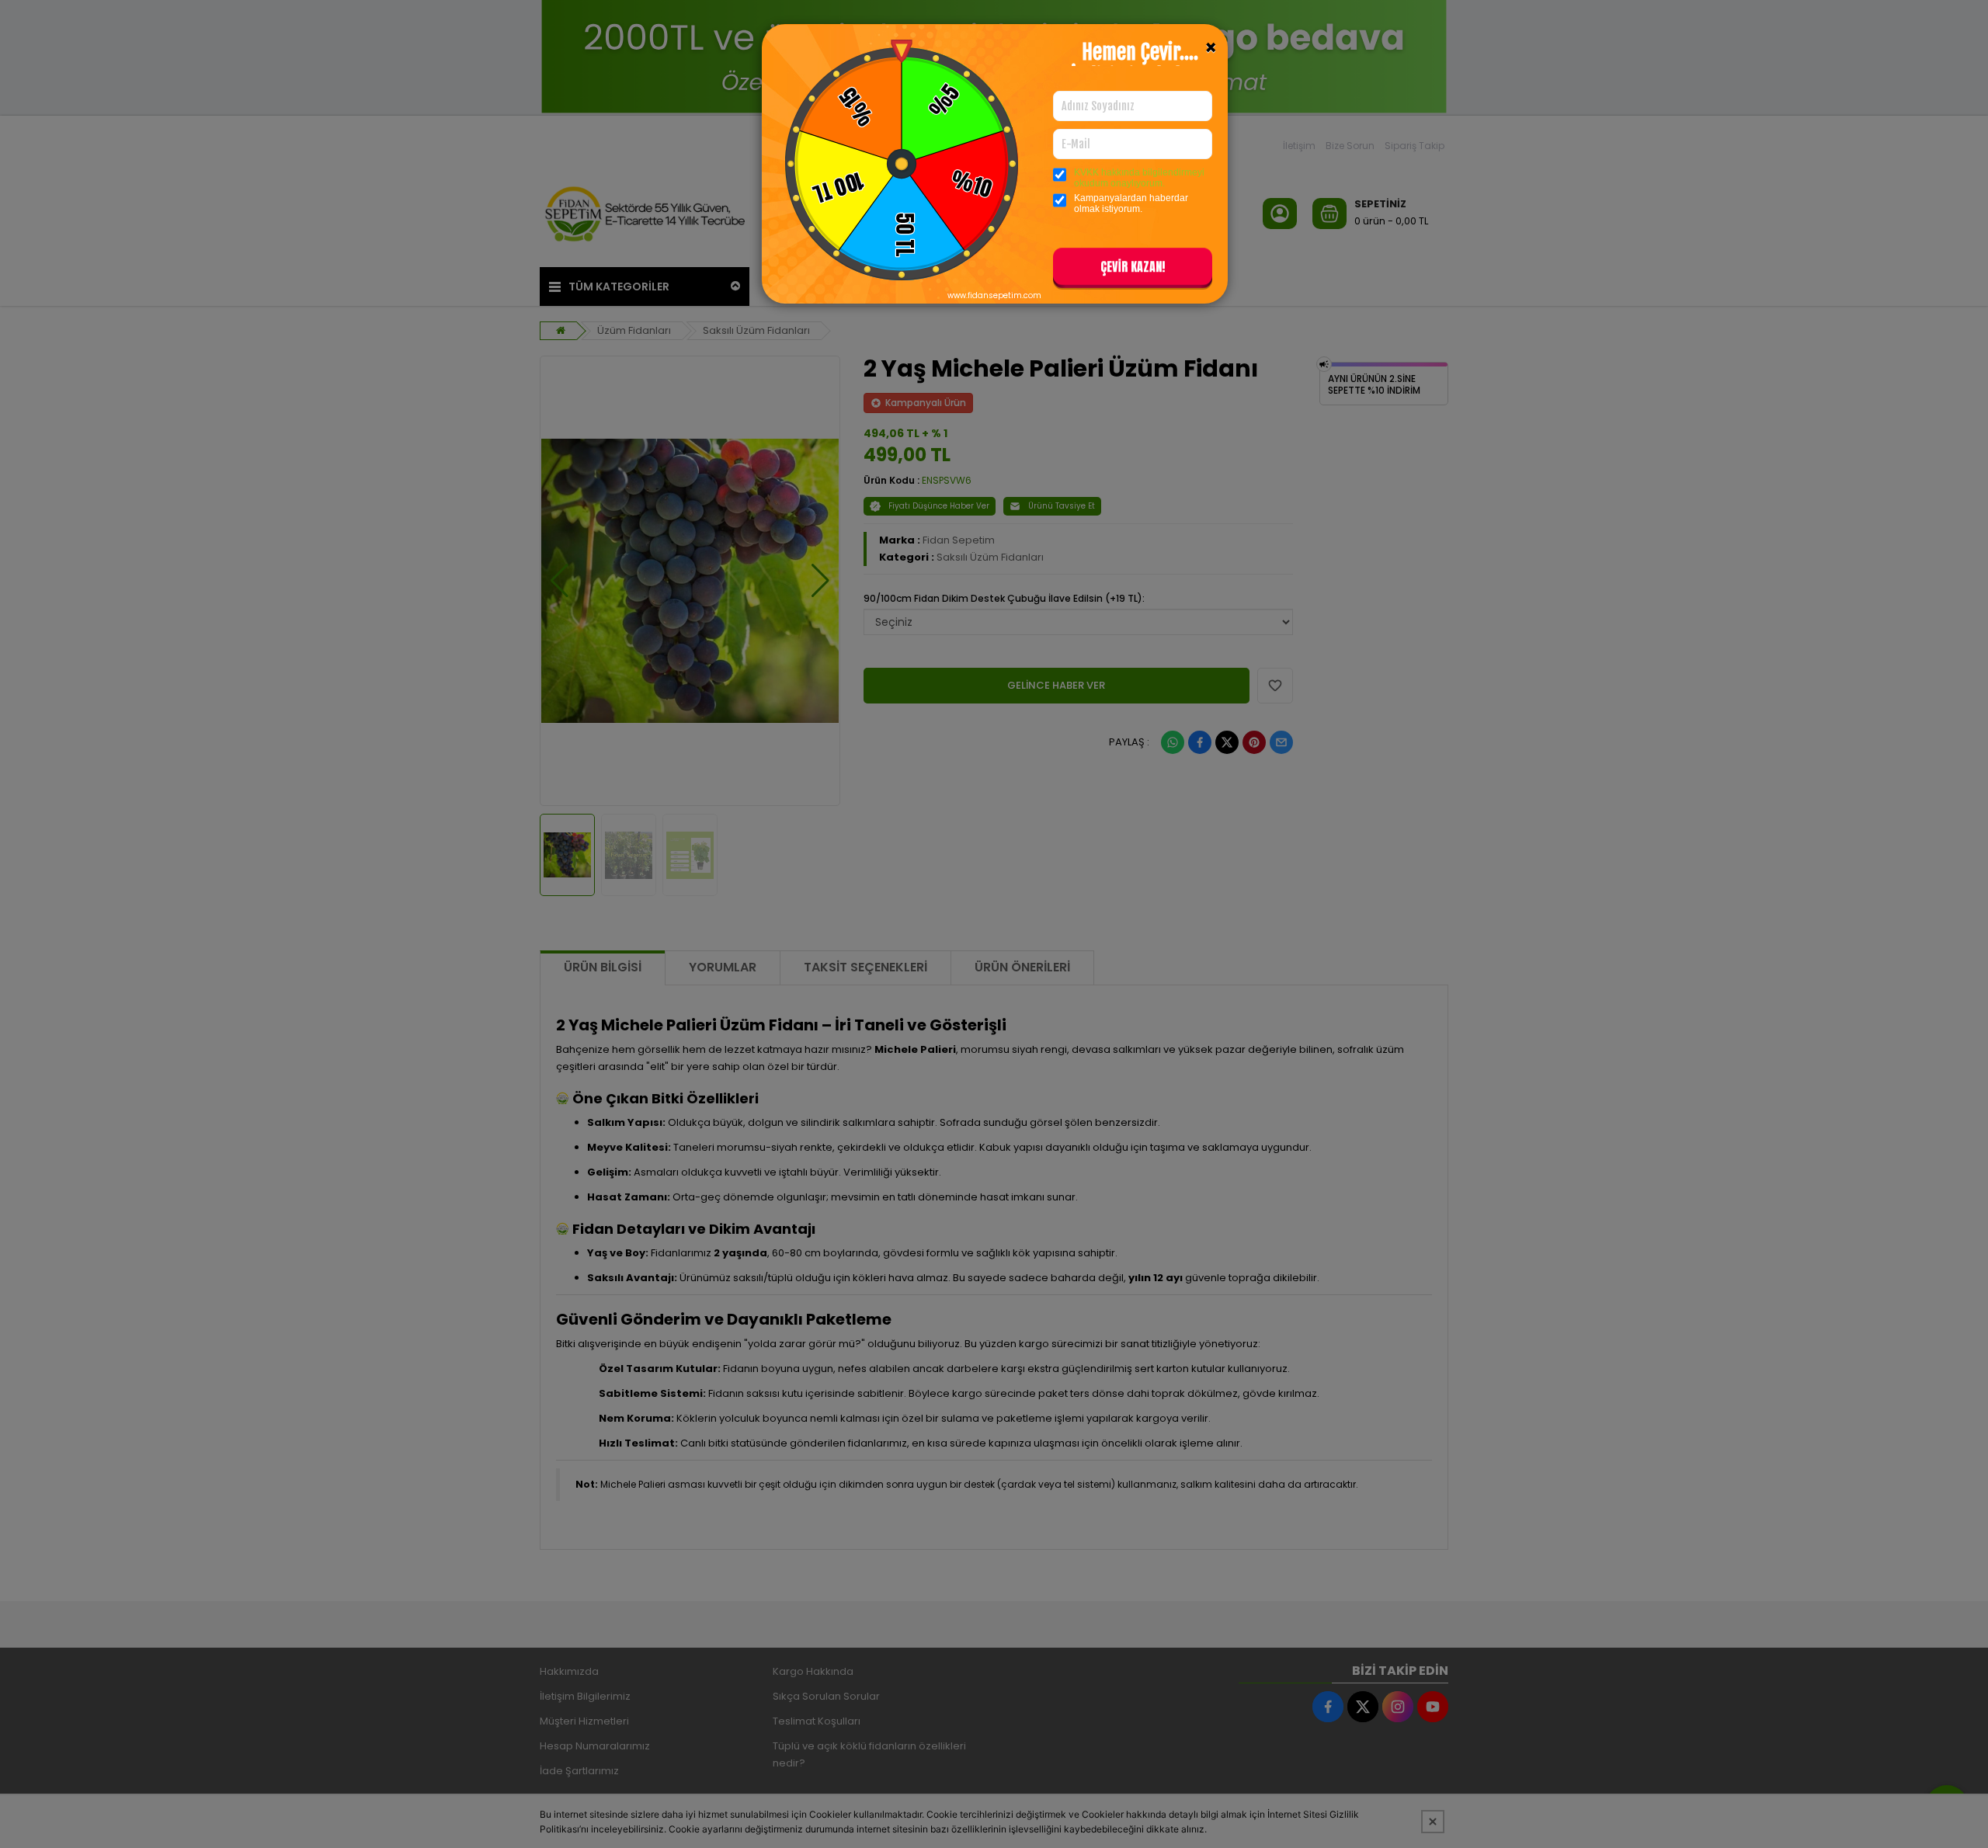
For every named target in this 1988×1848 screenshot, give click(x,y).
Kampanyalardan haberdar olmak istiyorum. (1131, 203)
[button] (1133, 269)
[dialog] (994, 924)
